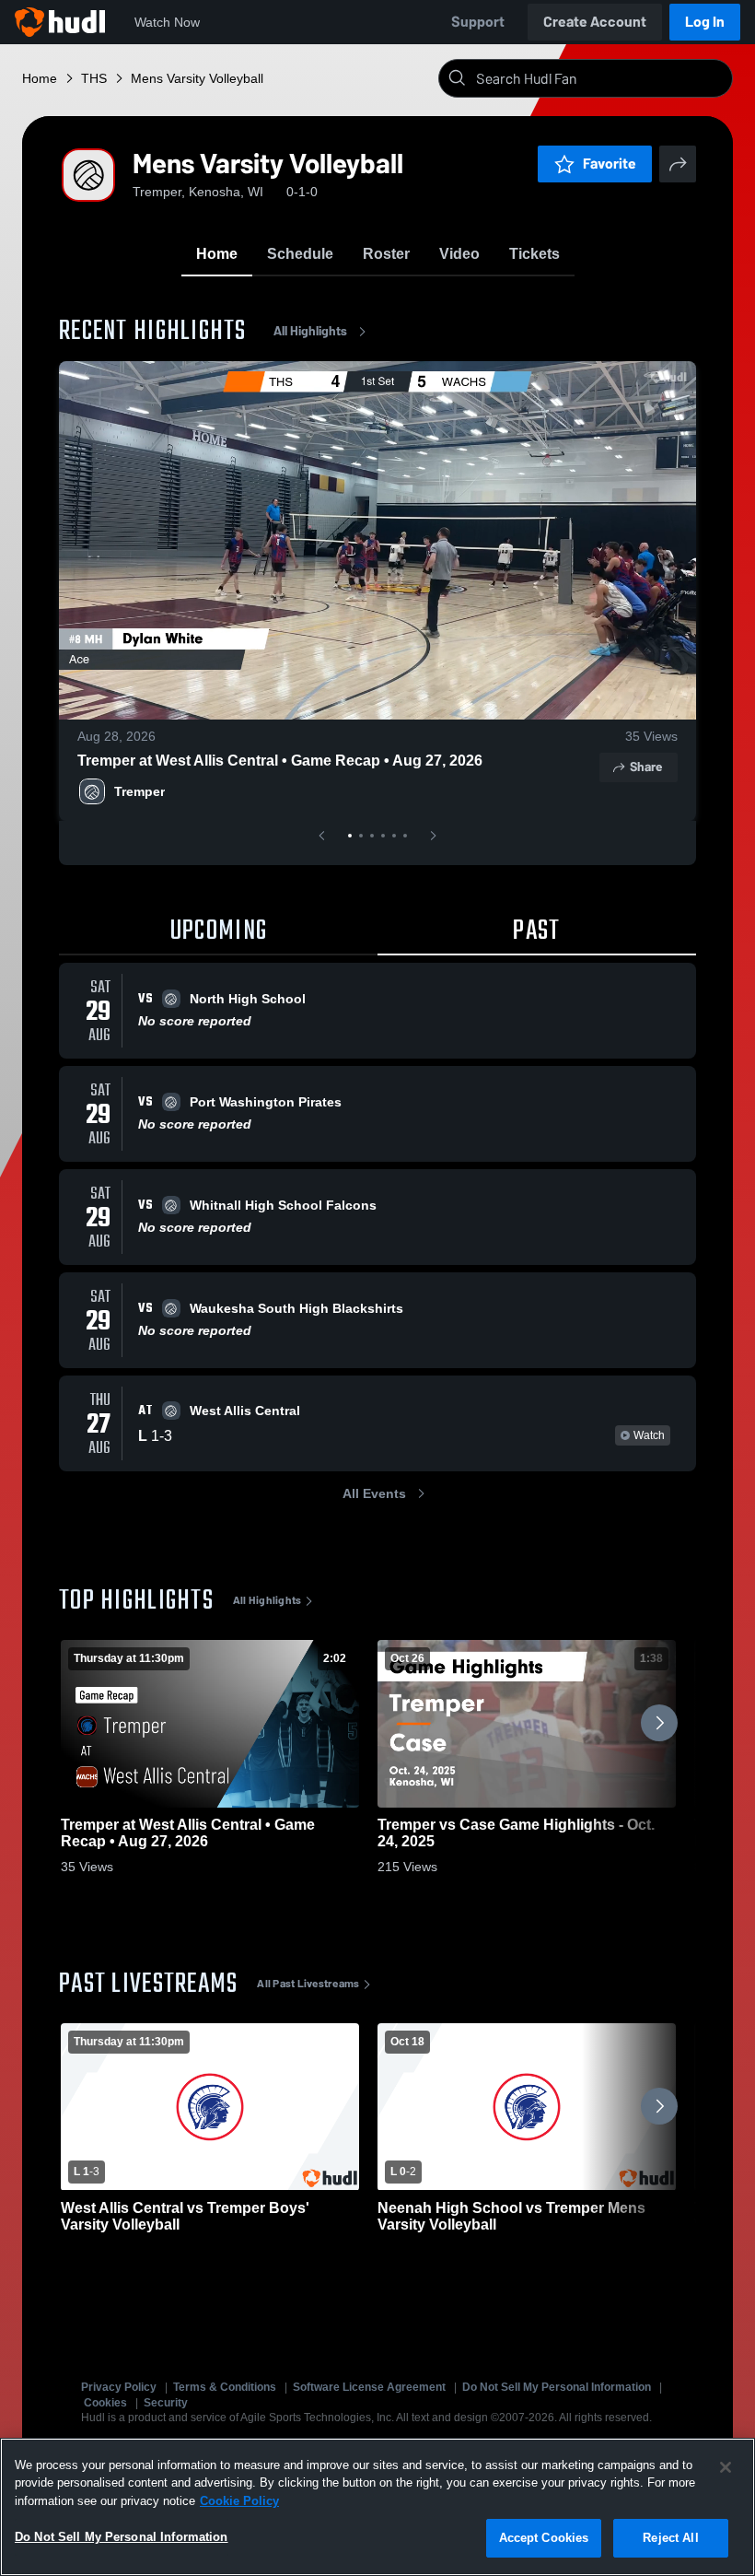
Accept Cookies (544, 2538)
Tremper (139, 791)
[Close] (726, 2467)
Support (478, 22)
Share (646, 767)
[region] (377, 2507)
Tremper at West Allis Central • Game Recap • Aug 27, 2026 (280, 761)
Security (166, 2403)
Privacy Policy (119, 2387)
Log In (705, 22)
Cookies (105, 2403)
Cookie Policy (239, 2501)
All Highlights (310, 331)
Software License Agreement (369, 2387)
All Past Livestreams (308, 1984)
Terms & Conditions (225, 2387)
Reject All (670, 2538)
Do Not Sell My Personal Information (557, 2387)
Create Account (595, 22)
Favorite (610, 164)
